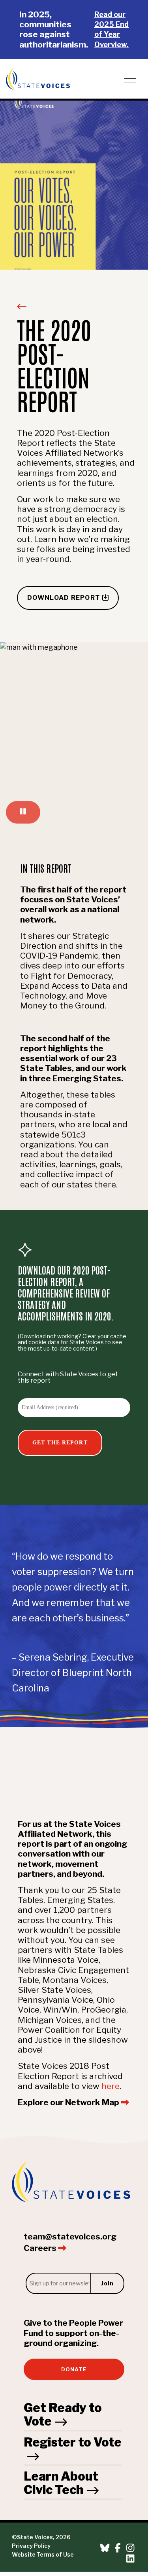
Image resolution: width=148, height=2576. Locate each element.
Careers (41, 2248)
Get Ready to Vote (63, 2414)
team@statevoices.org (70, 2236)
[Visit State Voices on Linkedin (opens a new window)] (130, 2559)
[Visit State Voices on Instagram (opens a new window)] (130, 2548)
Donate (74, 2370)
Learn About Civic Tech (61, 2483)
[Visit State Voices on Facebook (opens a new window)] (118, 2548)
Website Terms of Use (43, 2555)
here (111, 2086)
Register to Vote (73, 2442)
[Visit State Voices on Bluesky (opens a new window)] (105, 2548)
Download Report (73, 597)
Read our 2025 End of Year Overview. (111, 29)
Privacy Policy (31, 2546)
